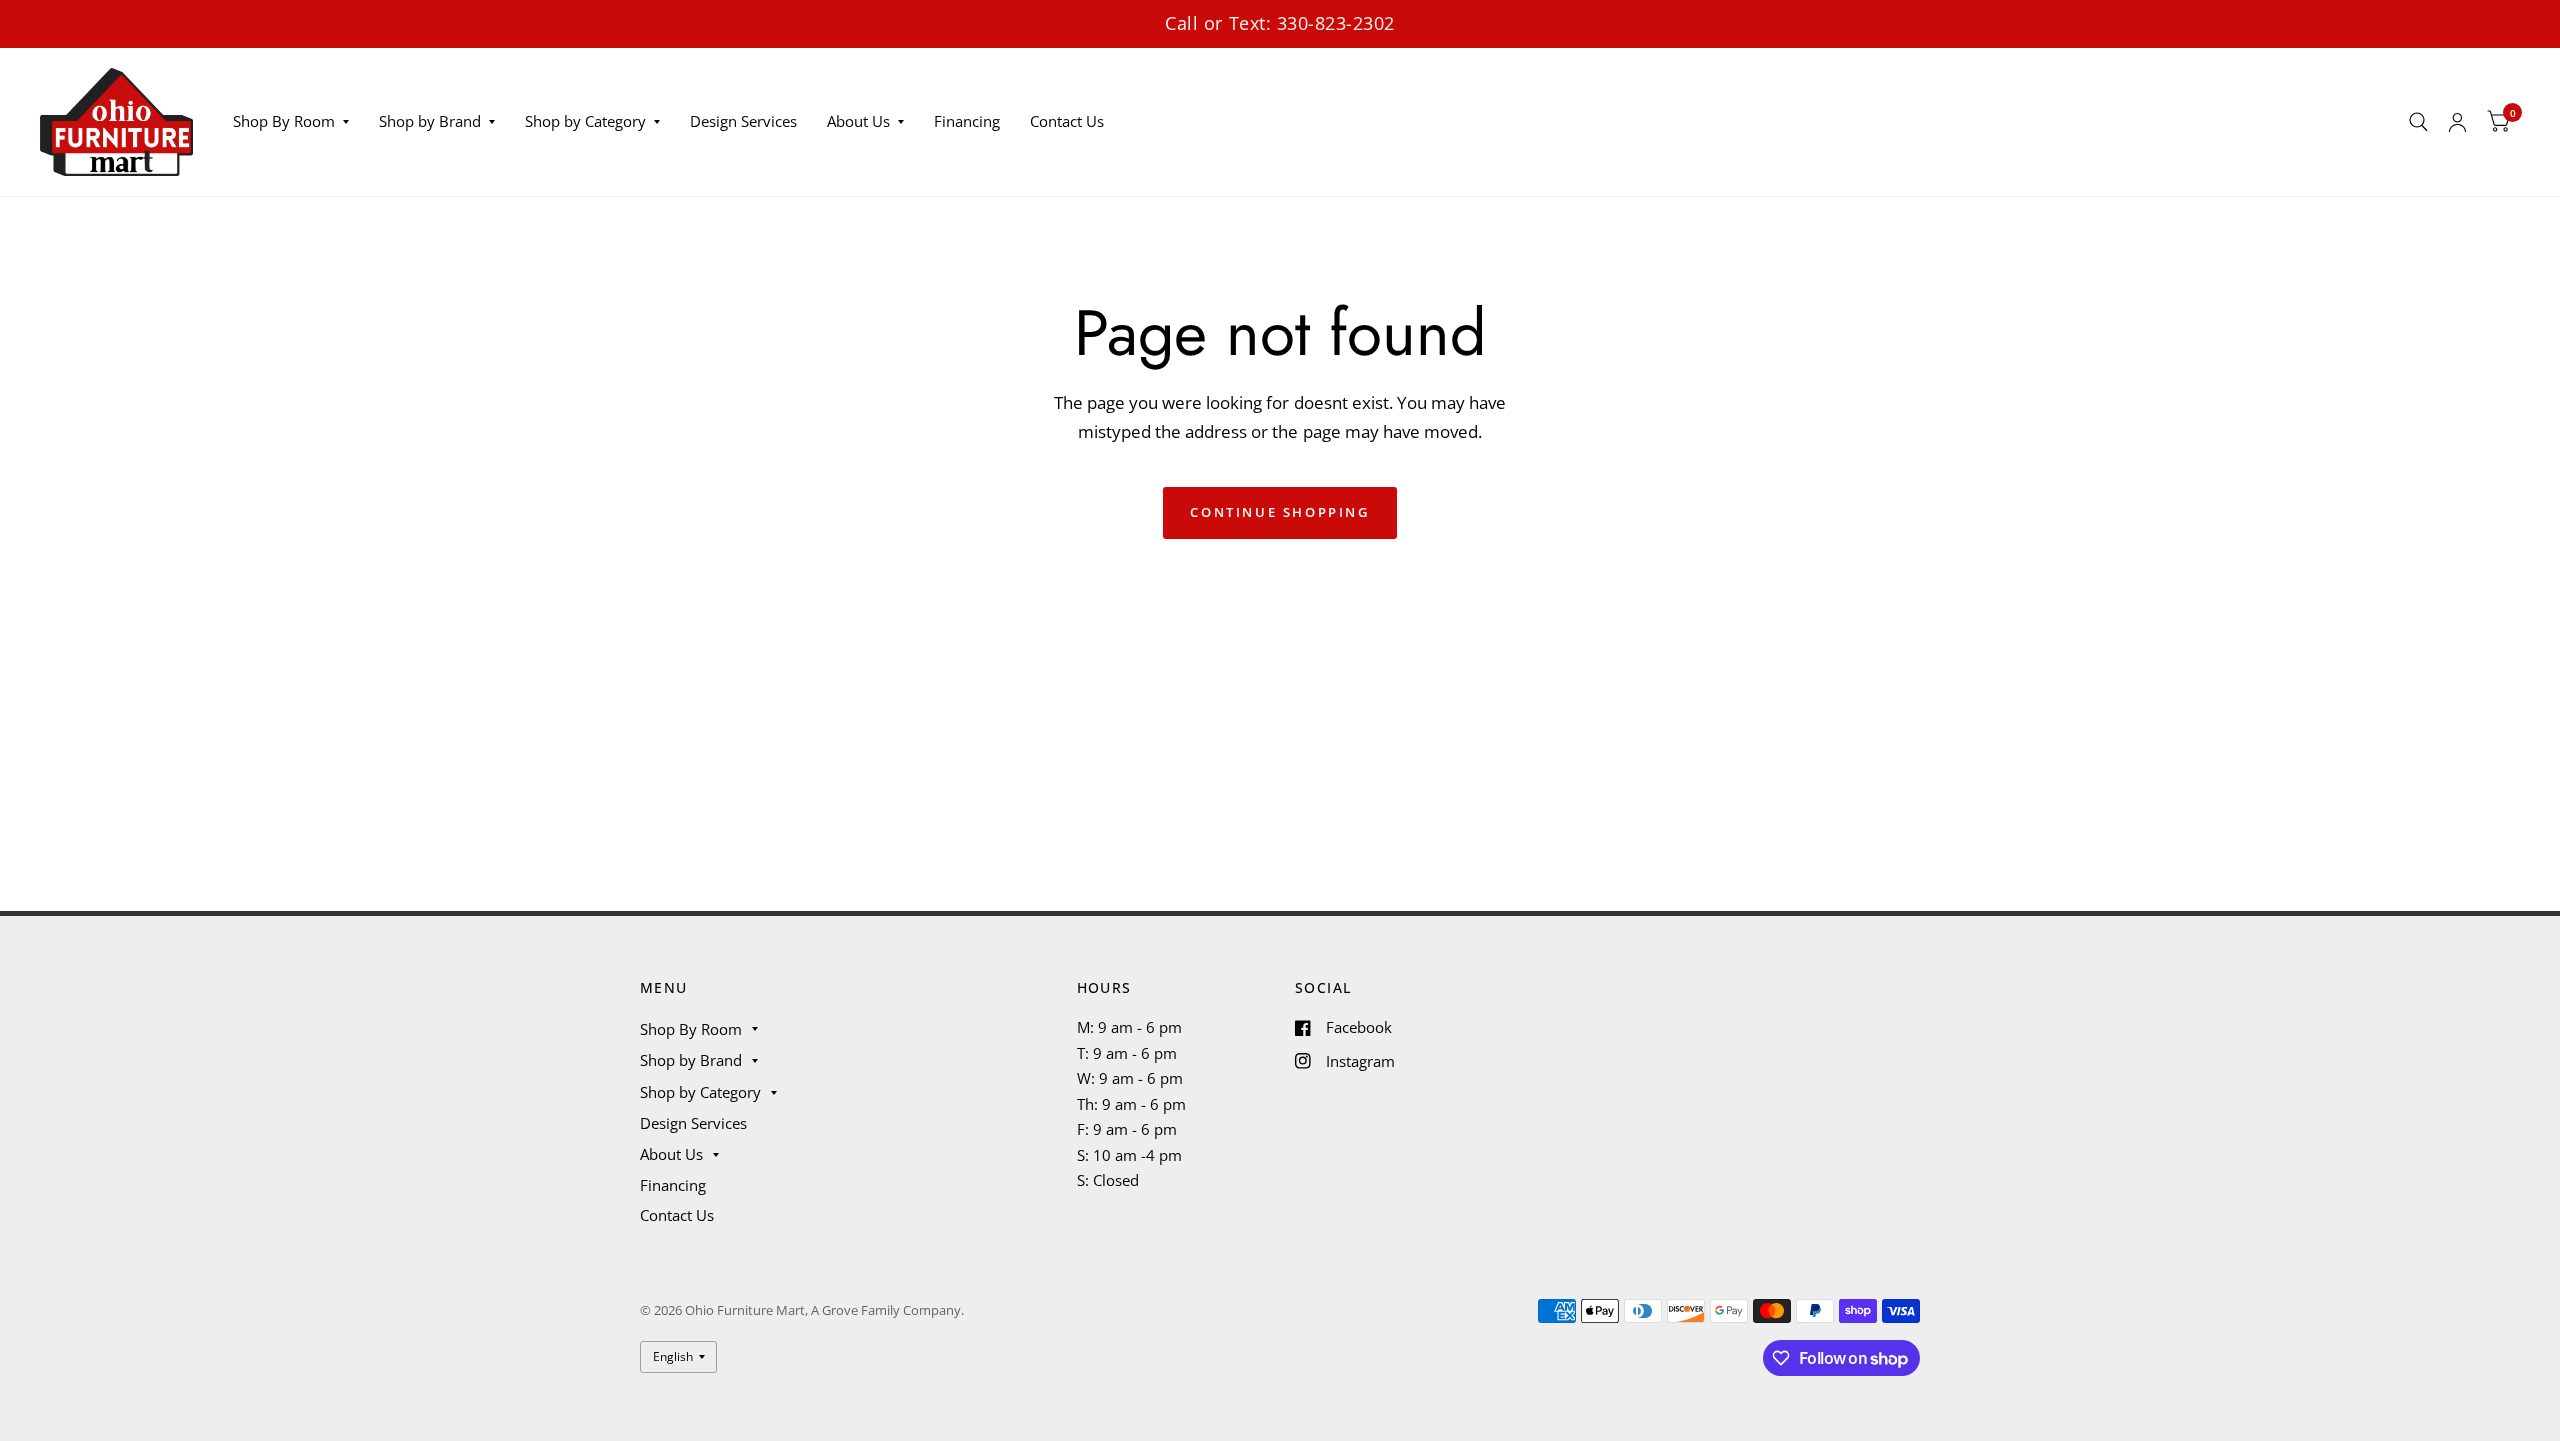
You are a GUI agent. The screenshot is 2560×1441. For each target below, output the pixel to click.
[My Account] (2457, 122)
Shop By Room (284, 121)
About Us (858, 121)
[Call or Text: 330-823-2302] (1280, 23)
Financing (967, 121)
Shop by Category (585, 121)
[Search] (2418, 122)
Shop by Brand (430, 121)
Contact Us (1067, 121)
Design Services (743, 121)
